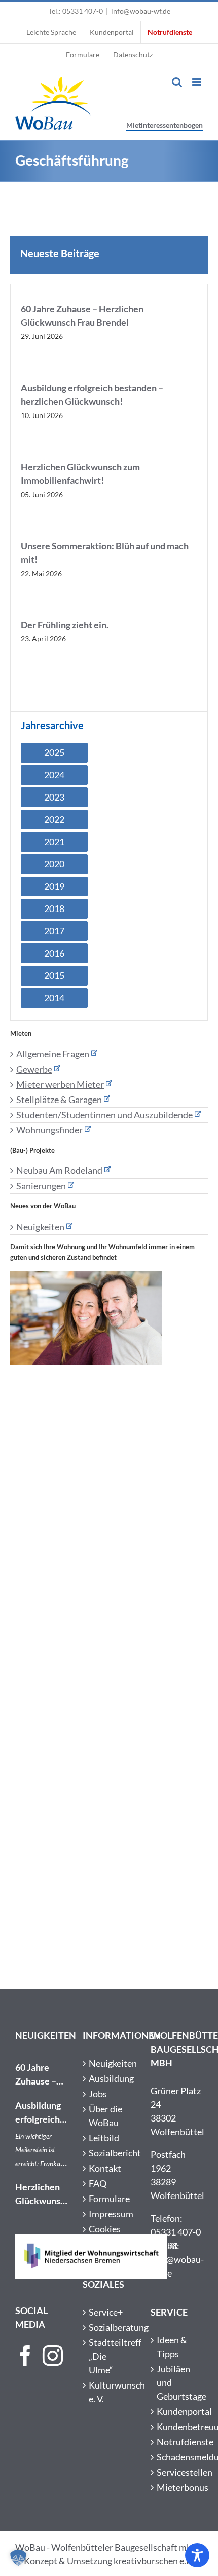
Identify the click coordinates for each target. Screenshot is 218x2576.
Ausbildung (109, 2078)
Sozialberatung (109, 2327)
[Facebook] (25, 2356)
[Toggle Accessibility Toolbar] (197, 2555)
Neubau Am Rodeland (59, 1170)
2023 (54, 797)
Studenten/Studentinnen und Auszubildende (104, 1115)
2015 (54, 975)
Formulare (109, 2199)
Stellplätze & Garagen (59, 1100)
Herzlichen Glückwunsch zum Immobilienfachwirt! (41, 2194)
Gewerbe (34, 1069)
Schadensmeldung (177, 2457)
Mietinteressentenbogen (165, 125)
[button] (18, 2558)
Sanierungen (41, 1186)
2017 (54, 931)
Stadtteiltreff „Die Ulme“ (109, 2356)
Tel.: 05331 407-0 (76, 11)
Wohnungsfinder (49, 1130)
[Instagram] (53, 2356)
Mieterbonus (177, 2487)
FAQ (98, 2183)
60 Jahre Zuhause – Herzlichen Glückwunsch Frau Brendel (41, 2075)
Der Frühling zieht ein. (65, 625)
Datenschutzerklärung (109, 2244)
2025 (54, 752)
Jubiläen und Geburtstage (177, 2382)
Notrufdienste (177, 2442)
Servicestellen (177, 2472)
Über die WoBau (105, 2116)
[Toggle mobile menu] (197, 82)
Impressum (109, 2214)
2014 (54, 998)
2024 (54, 775)
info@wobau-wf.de (141, 11)
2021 (54, 842)
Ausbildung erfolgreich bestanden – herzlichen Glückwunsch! (41, 2113)
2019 (54, 886)
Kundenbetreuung (177, 2427)
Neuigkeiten (40, 1227)
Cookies (105, 2229)
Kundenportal (177, 2411)
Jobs (98, 2094)
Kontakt (105, 2168)
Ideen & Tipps (172, 2347)
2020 (54, 864)
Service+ (106, 2312)
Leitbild (104, 2138)
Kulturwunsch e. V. (109, 2392)
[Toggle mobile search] (177, 82)
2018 (54, 908)
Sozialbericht (109, 2153)
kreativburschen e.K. (154, 2561)
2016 (54, 953)
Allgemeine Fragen (53, 1054)
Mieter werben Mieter (60, 1084)
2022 (54, 819)
